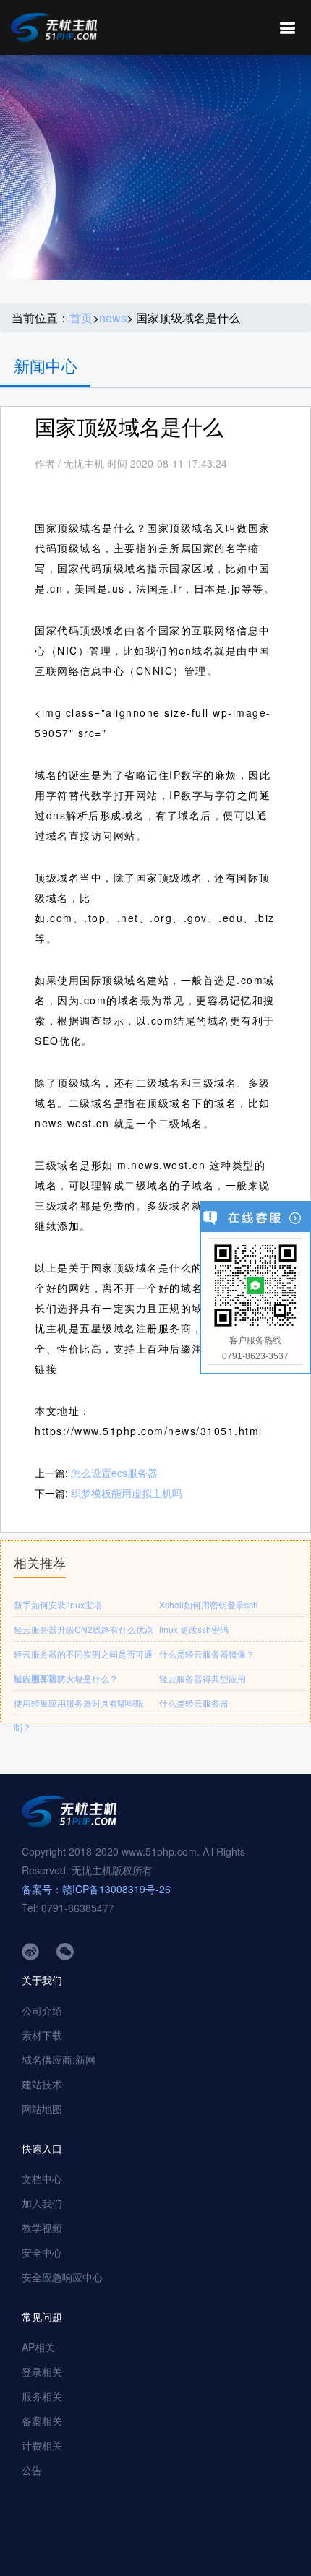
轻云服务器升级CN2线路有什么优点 (84, 1629)
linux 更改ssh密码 (194, 1629)
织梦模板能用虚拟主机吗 (127, 1493)
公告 (32, 2470)
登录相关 (42, 2372)
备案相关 (42, 2421)
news (113, 318)
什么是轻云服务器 (194, 1703)
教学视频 (42, 2228)
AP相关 (38, 2347)
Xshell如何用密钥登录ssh (209, 1604)
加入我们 (42, 2203)
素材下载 (42, 2035)
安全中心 (42, 2252)
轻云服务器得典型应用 (203, 1678)
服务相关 (42, 2396)
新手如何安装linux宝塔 (58, 1604)
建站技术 (42, 2084)
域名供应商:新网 (59, 2059)
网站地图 (42, 2108)
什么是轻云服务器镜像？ (207, 1654)
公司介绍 (42, 2010)
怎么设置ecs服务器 (114, 1473)
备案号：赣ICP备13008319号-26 (96, 1889)
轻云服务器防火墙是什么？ (66, 1678)
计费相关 (42, 2445)
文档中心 (42, 2179)
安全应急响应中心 (62, 2277)
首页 (81, 318)
